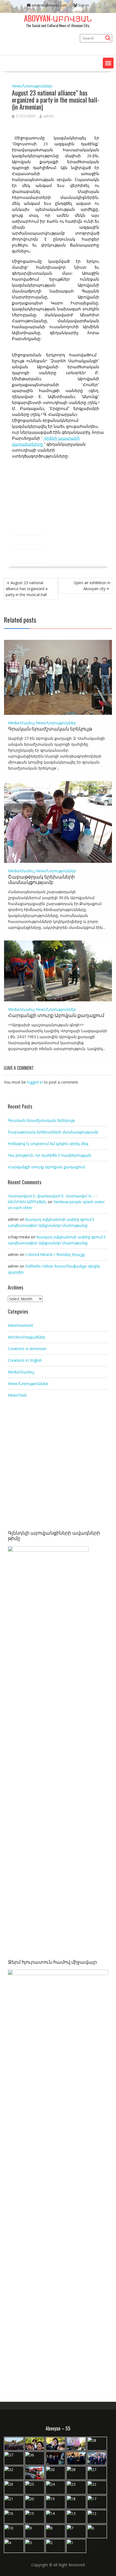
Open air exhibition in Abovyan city (92, 586)
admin (49, 116)
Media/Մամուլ (21, 723)
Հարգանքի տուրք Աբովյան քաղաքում (56, 1015)
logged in (35, 1082)
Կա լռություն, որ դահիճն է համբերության (50, 1155)
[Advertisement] (58, 1465)
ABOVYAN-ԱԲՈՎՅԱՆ (58, 18)
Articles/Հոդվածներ (27, 1337)
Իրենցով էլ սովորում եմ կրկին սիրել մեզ (48, 1144)
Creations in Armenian (27, 1349)
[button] (108, 63)
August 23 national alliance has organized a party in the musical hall (27, 589)
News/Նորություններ (32, 86)
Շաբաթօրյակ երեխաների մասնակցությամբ (41, 879)
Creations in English (25, 1360)
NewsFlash (17, 1395)
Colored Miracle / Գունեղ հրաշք (55, 1254)
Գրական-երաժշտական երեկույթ (50, 728)
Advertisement (21, 1325)
